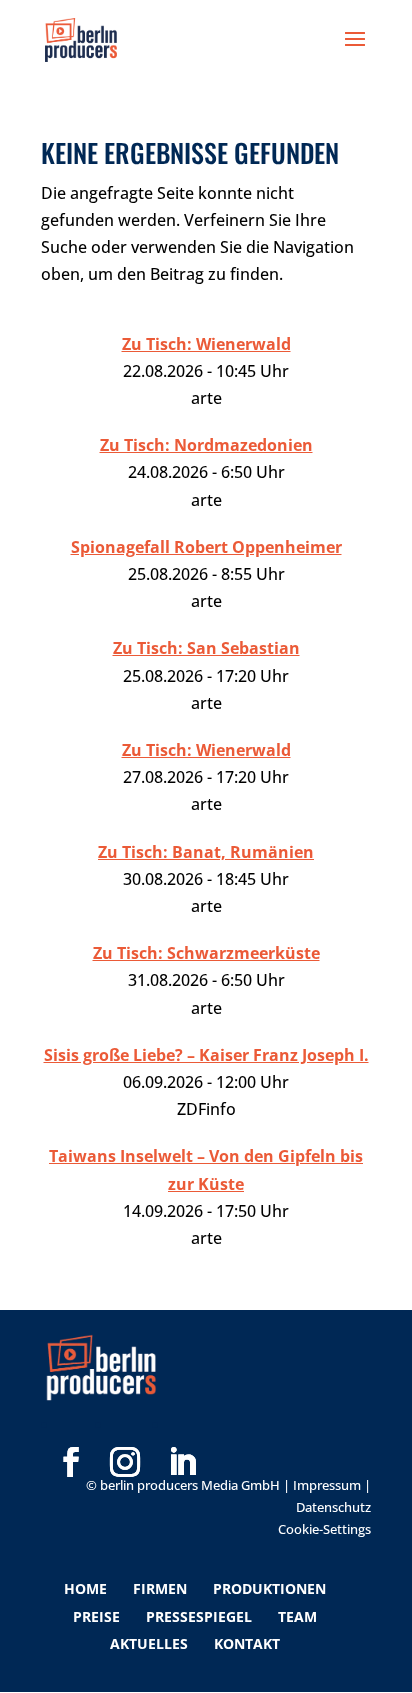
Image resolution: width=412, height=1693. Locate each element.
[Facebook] (71, 1430)
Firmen (160, 1588)
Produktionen (269, 1588)
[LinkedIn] (182, 1430)
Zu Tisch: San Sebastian (206, 648)
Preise (96, 1616)
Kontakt (247, 1643)
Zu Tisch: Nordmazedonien (206, 445)
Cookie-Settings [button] (324, 1529)
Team (297, 1616)
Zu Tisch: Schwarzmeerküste (206, 953)
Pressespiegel (199, 1616)
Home (85, 1588)
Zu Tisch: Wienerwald (206, 344)
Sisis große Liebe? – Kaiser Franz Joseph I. (206, 1055)
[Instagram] (125, 1430)
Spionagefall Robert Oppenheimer (206, 547)
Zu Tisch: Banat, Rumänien (206, 852)
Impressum (327, 1485)
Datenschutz (333, 1507)
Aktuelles (149, 1643)
